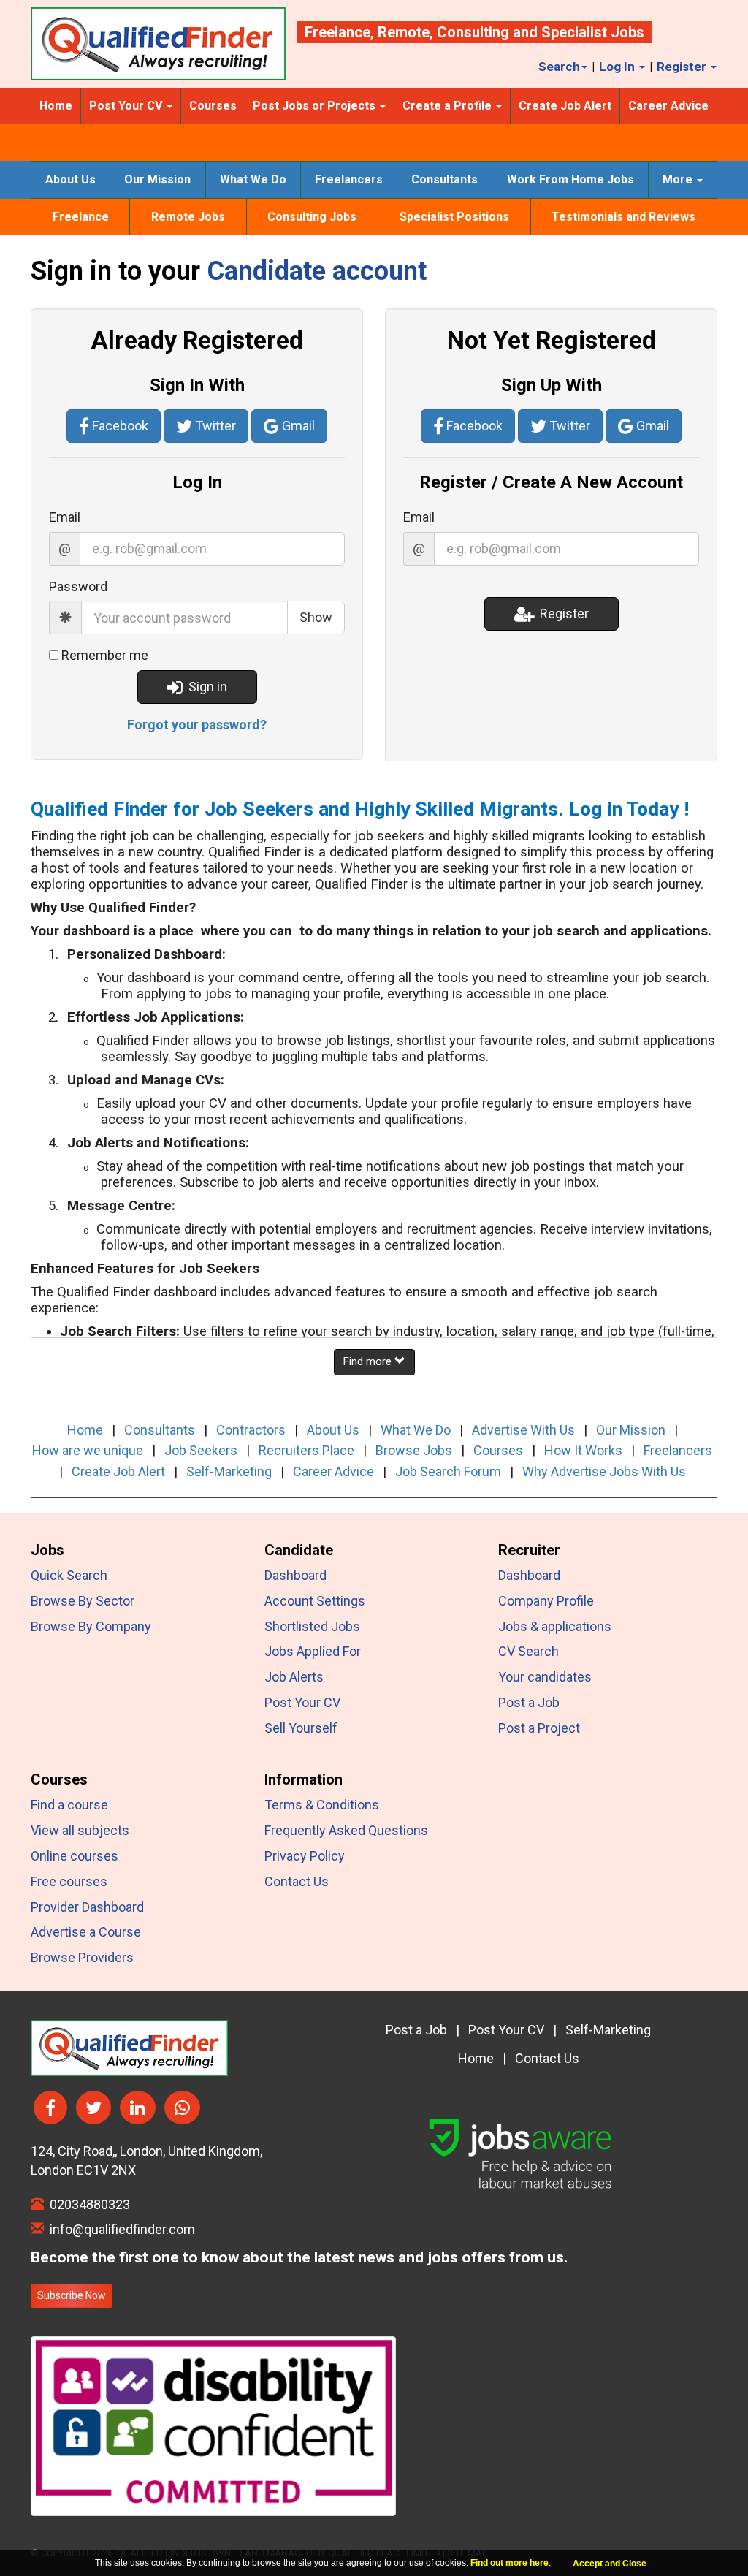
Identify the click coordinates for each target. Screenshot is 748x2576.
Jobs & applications (555, 1626)
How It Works (583, 1450)
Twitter (214, 426)
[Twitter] (93, 2108)
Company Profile (546, 1601)
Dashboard (295, 1575)
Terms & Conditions (322, 1805)
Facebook (119, 426)
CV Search (528, 1651)
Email (65, 517)
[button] (197, 725)
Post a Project (539, 1728)
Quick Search (69, 1575)
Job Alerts (294, 1677)
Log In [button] (618, 67)
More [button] (679, 179)
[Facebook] (50, 2108)
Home (56, 106)
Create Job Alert (565, 106)
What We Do (253, 179)
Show (316, 617)
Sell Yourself (301, 1728)
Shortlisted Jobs (312, 1626)
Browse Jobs (414, 1450)
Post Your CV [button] (127, 106)
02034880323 (87, 2204)
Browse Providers (82, 1957)
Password (78, 586)
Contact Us (297, 1881)
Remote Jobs (188, 217)
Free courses (69, 1881)
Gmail (297, 426)
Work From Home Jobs (570, 179)
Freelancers (349, 179)
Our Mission (157, 179)
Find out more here (510, 2563)
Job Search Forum (448, 1471)
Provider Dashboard (87, 1907)
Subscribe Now (72, 2295)
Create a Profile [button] (449, 106)
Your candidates (545, 1677)
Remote (404, 32)
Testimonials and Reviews (623, 217)
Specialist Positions (454, 217)
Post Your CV (302, 1702)
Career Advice (668, 106)
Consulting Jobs (312, 217)
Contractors (251, 1430)
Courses (213, 106)
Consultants (444, 179)
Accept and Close (610, 2564)
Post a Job (529, 1702)
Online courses (75, 1856)
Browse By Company (91, 1626)
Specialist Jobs (593, 32)
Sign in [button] (205, 687)
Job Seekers (201, 1450)
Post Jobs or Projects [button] (316, 106)
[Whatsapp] (182, 2108)
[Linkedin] (138, 2108)
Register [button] (683, 67)
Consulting (473, 32)
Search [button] (559, 67)
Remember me (105, 655)
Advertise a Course (86, 1932)
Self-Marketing (229, 1471)
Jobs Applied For (313, 1651)
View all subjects (80, 1830)
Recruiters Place (306, 1450)
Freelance (337, 32)
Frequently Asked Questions (346, 1830)
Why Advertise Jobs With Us (604, 1471)
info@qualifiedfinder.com (119, 2229)
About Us (70, 179)
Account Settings (315, 1601)
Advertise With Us (523, 1430)
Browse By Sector (83, 1601)
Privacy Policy (305, 1856)
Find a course (69, 1805)
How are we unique (88, 1450)
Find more (369, 1361)
